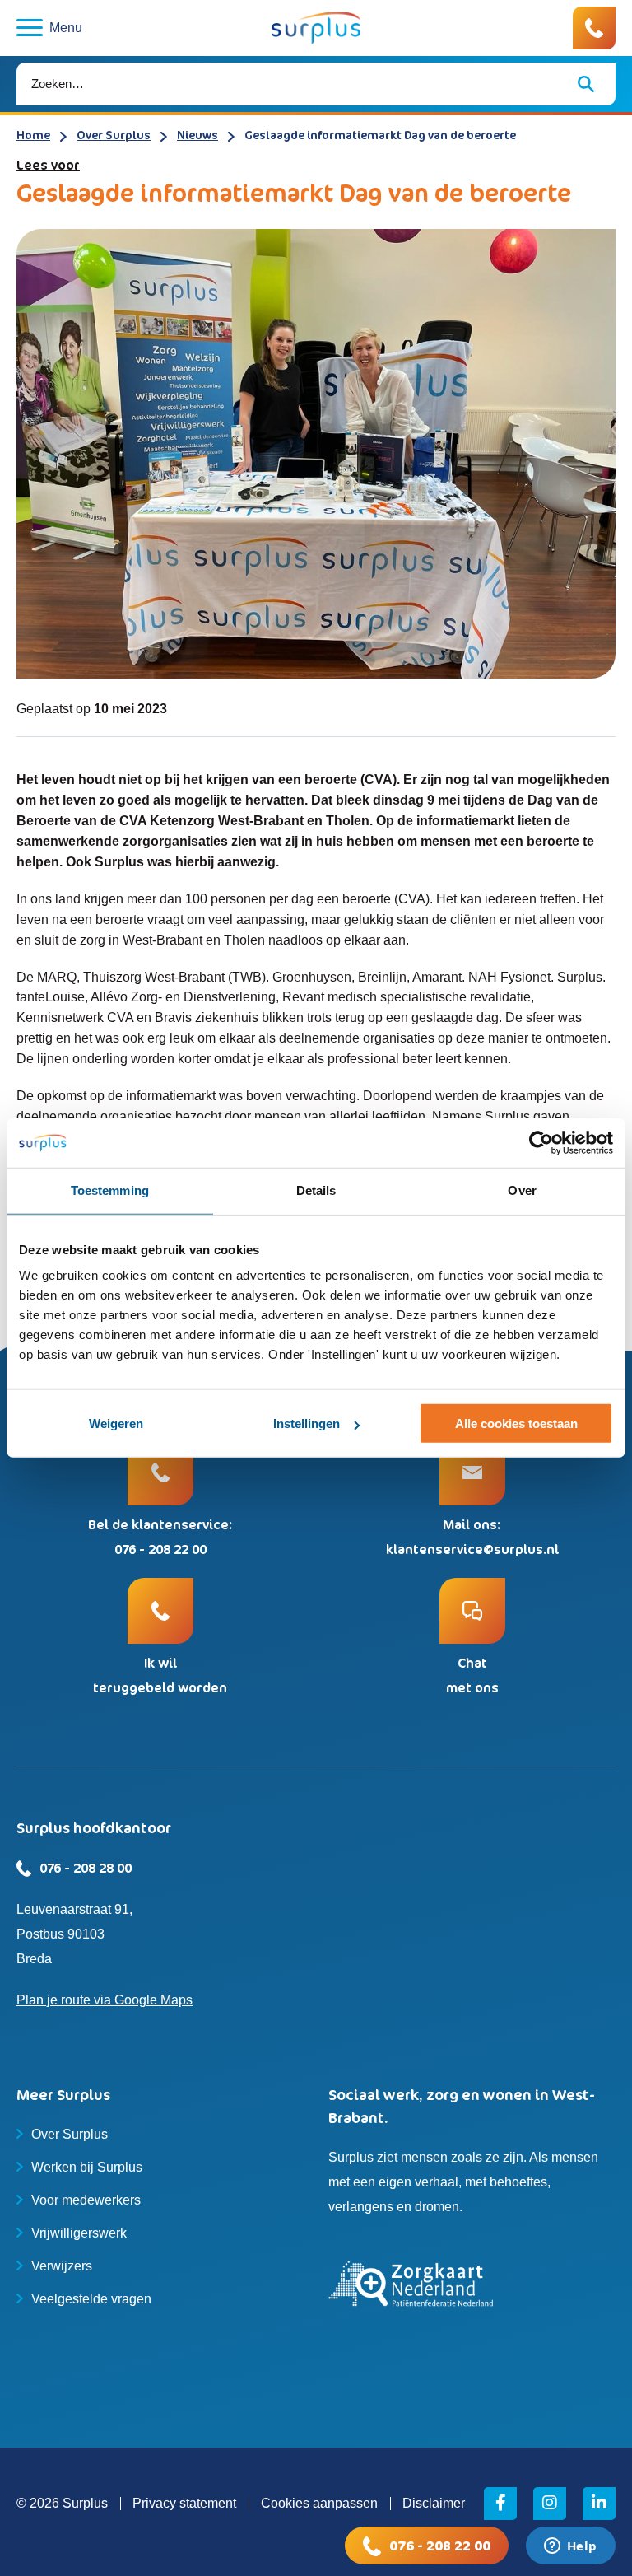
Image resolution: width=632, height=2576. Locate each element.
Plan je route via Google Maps (105, 2000)
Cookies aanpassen (319, 2503)
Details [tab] (316, 1190)
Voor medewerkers (86, 2200)
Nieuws (197, 135)
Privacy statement (184, 2503)
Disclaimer (434, 2503)
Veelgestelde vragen (91, 2299)
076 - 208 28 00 (86, 1868)
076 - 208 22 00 (440, 2546)
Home (33, 135)
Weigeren (116, 1423)
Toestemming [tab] (110, 1190)
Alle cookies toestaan (516, 1423)
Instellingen (307, 1423)
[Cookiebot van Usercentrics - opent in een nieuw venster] (541, 1143)
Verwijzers (62, 2266)
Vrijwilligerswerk (79, 2233)
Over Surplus (114, 135)
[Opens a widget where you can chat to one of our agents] (570, 2547)
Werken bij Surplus (87, 2167)
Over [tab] (522, 1190)
